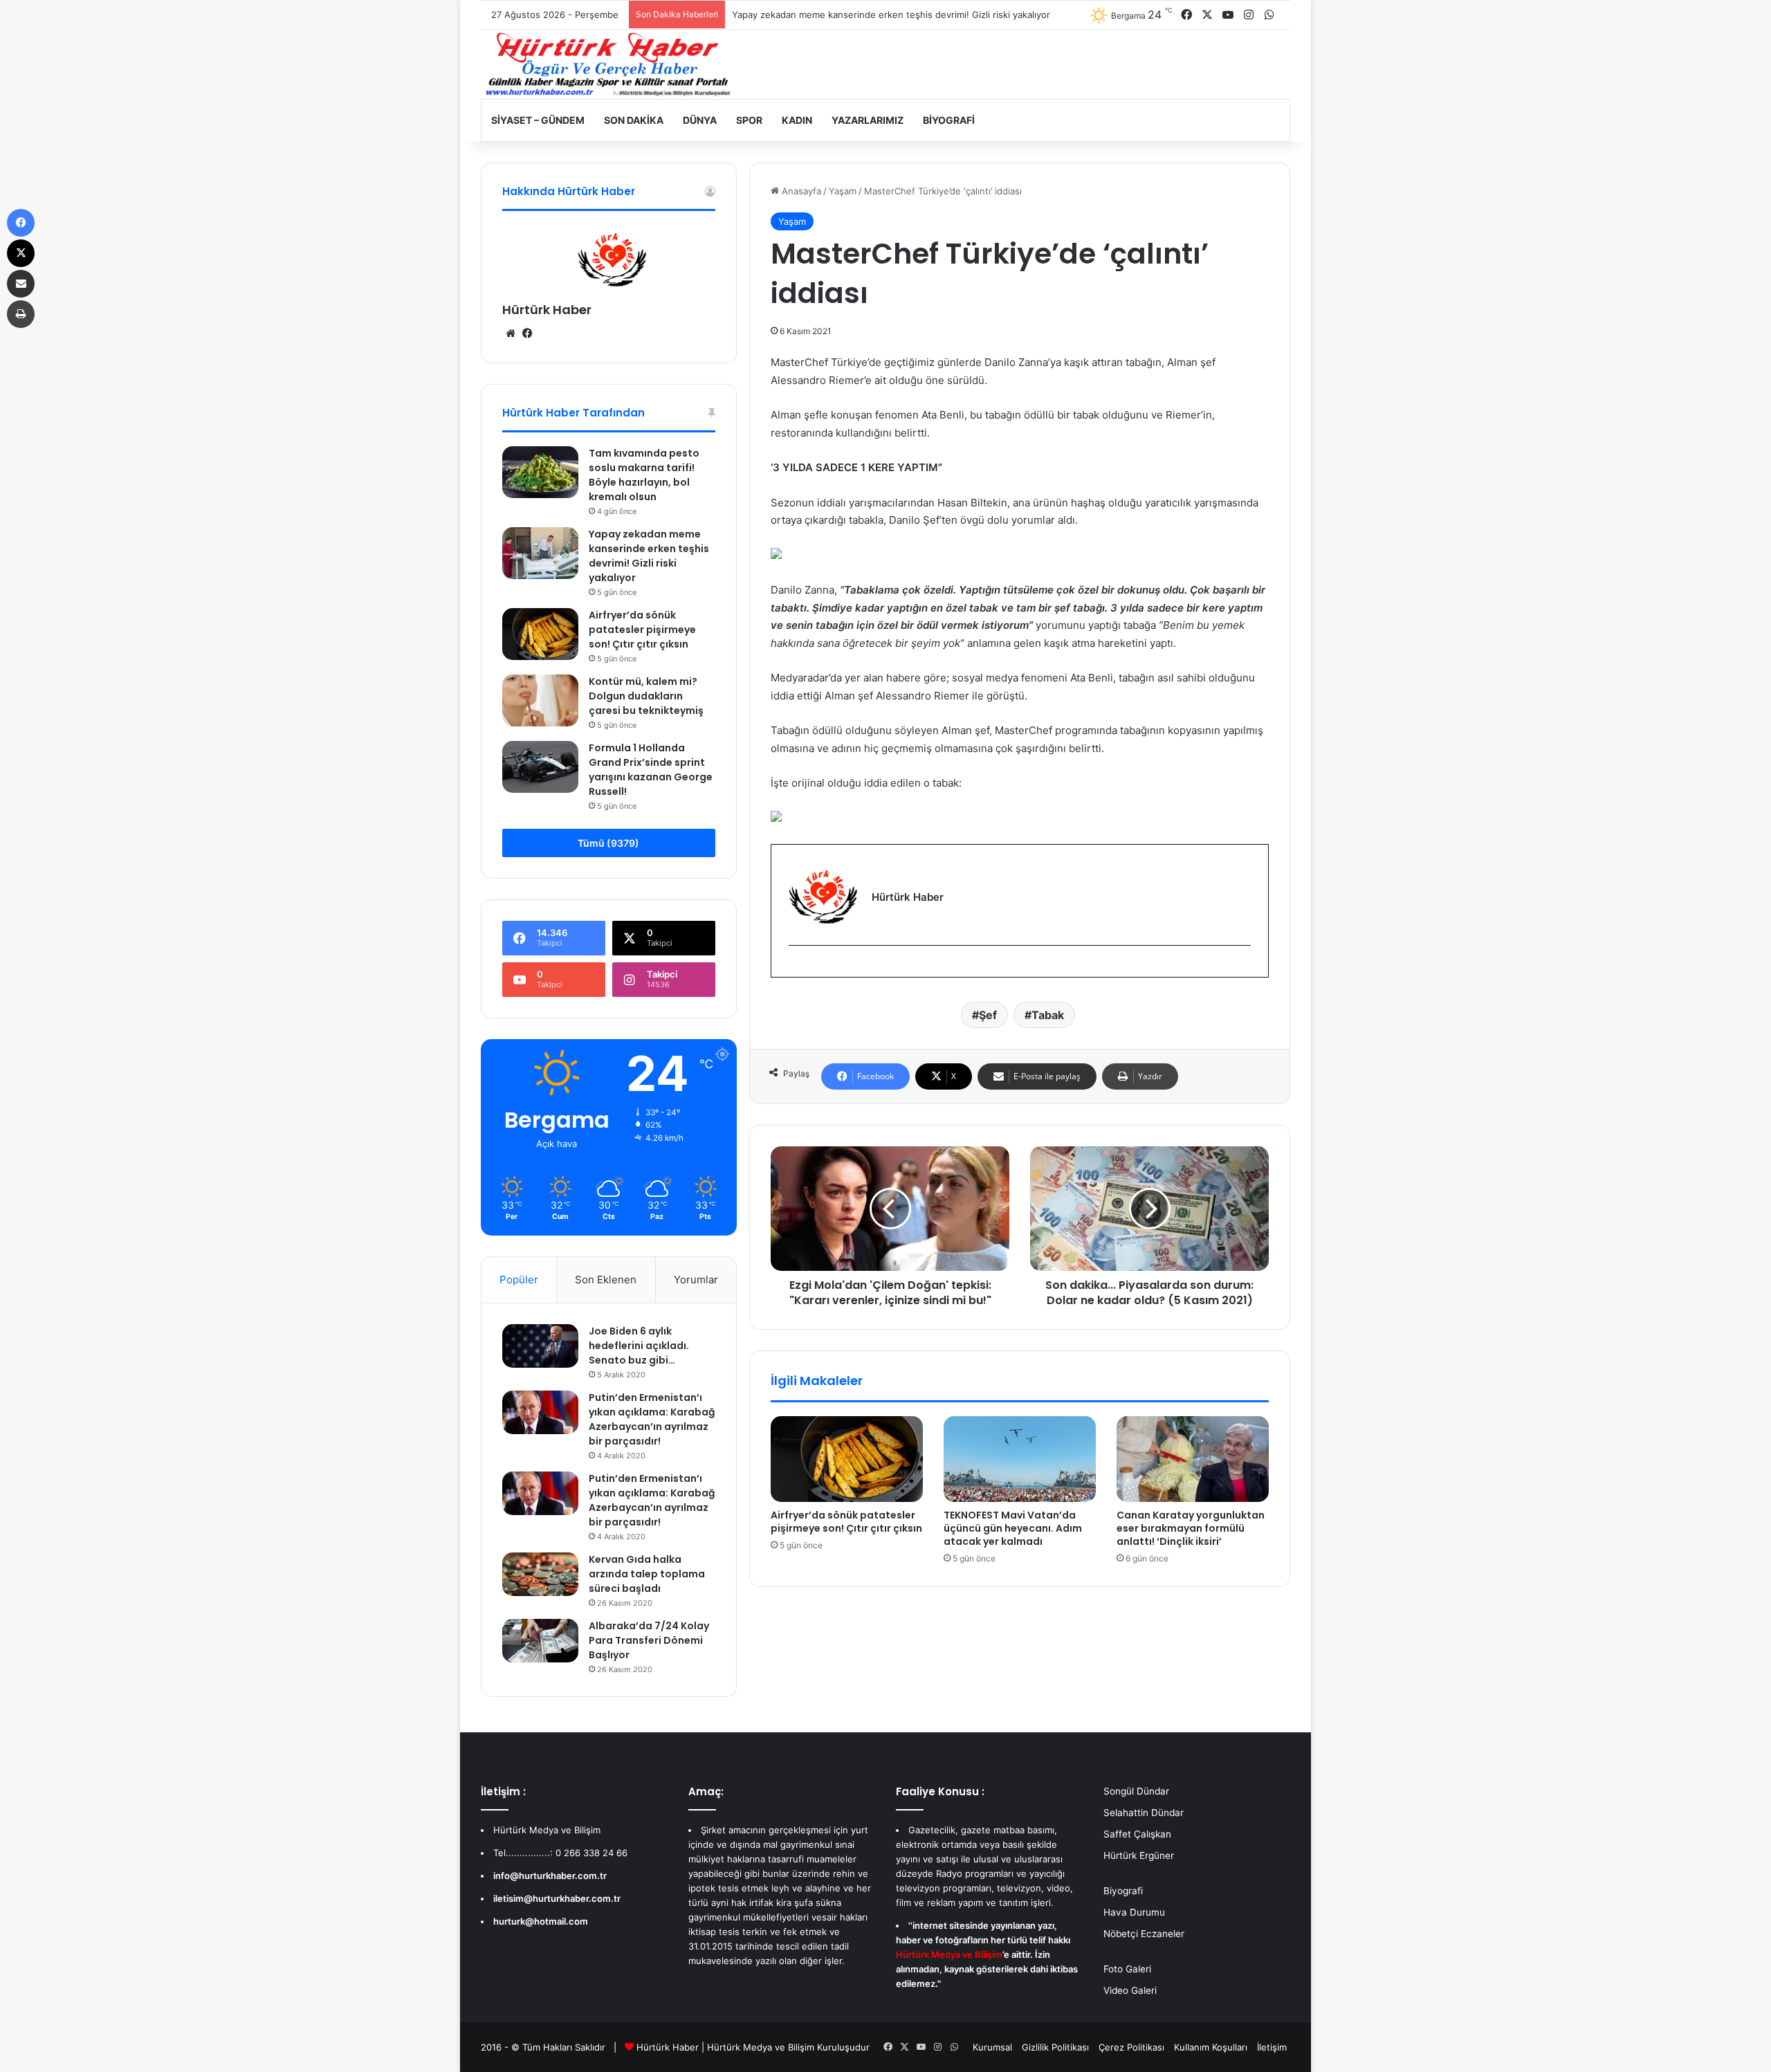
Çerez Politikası (1131, 2047)
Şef (988, 1015)
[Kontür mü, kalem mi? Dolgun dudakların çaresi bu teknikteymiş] (540, 700)
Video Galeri (1130, 1990)
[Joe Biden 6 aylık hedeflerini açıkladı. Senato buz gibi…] (540, 1346)
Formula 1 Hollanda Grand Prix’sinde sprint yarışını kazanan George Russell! (651, 770)
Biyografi (949, 120)
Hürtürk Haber (547, 310)
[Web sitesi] (511, 333)
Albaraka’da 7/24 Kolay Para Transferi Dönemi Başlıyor (649, 1640)
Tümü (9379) (608, 843)
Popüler (519, 1280)
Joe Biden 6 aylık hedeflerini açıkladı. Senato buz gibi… (639, 1346)
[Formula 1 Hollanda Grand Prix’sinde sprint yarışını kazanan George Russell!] (540, 767)
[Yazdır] (21, 314)
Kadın (797, 120)
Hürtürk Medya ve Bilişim (761, 2047)
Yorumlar (696, 1280)
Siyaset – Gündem (538, 120)
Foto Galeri (1127, 1969)
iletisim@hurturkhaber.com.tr (557, 1898)
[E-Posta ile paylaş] (21, 284)
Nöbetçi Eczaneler (1144, 1934)
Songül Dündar (1136, 1791)
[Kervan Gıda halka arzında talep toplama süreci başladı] (540, 1574)
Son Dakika (634, 120)
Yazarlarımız (868, 120)
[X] (21, 253)
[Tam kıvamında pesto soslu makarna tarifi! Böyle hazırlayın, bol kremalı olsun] (540, 472)
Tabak (1048, 1015)
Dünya (700, 120)
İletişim (1272, 2047)
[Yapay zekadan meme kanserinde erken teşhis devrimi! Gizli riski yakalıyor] (540, 553)
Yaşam (843, 191)
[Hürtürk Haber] (609, 64)
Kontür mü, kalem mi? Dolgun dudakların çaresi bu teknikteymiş (646, 696)
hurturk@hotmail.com (541, 1921)
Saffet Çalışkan (1137, 1834)
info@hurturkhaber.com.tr (550, 1876)
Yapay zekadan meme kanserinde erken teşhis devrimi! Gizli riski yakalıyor (649, 556)
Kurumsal (992, 2047)
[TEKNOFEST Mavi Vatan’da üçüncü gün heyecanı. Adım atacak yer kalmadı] (1020, 1459)
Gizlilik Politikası (1055, 2047)
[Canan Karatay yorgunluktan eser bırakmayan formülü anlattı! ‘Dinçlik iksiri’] (1193, 1459)
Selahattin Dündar (1144, 1813)
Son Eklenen (606, 1280)
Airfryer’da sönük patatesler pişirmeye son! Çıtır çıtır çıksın (846, 1522)
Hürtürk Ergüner (1139, 1855)
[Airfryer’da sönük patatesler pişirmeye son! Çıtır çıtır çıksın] (847, 1459)
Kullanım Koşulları (1211, 2047)
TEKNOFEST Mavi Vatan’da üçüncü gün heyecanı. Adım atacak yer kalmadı (1013, 1528)
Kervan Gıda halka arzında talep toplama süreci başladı (647, 1574)
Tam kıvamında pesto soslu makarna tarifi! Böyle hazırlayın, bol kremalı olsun (644, 475)
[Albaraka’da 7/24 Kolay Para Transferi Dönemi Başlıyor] (540, 1640)
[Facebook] (797, 968)
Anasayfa (800, 191)
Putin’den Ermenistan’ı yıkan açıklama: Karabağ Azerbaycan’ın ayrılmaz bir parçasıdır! (652, 1419)
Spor (749, 120)
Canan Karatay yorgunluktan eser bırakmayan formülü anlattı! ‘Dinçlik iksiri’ (1191, 1528)
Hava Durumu (1134, 1912)
